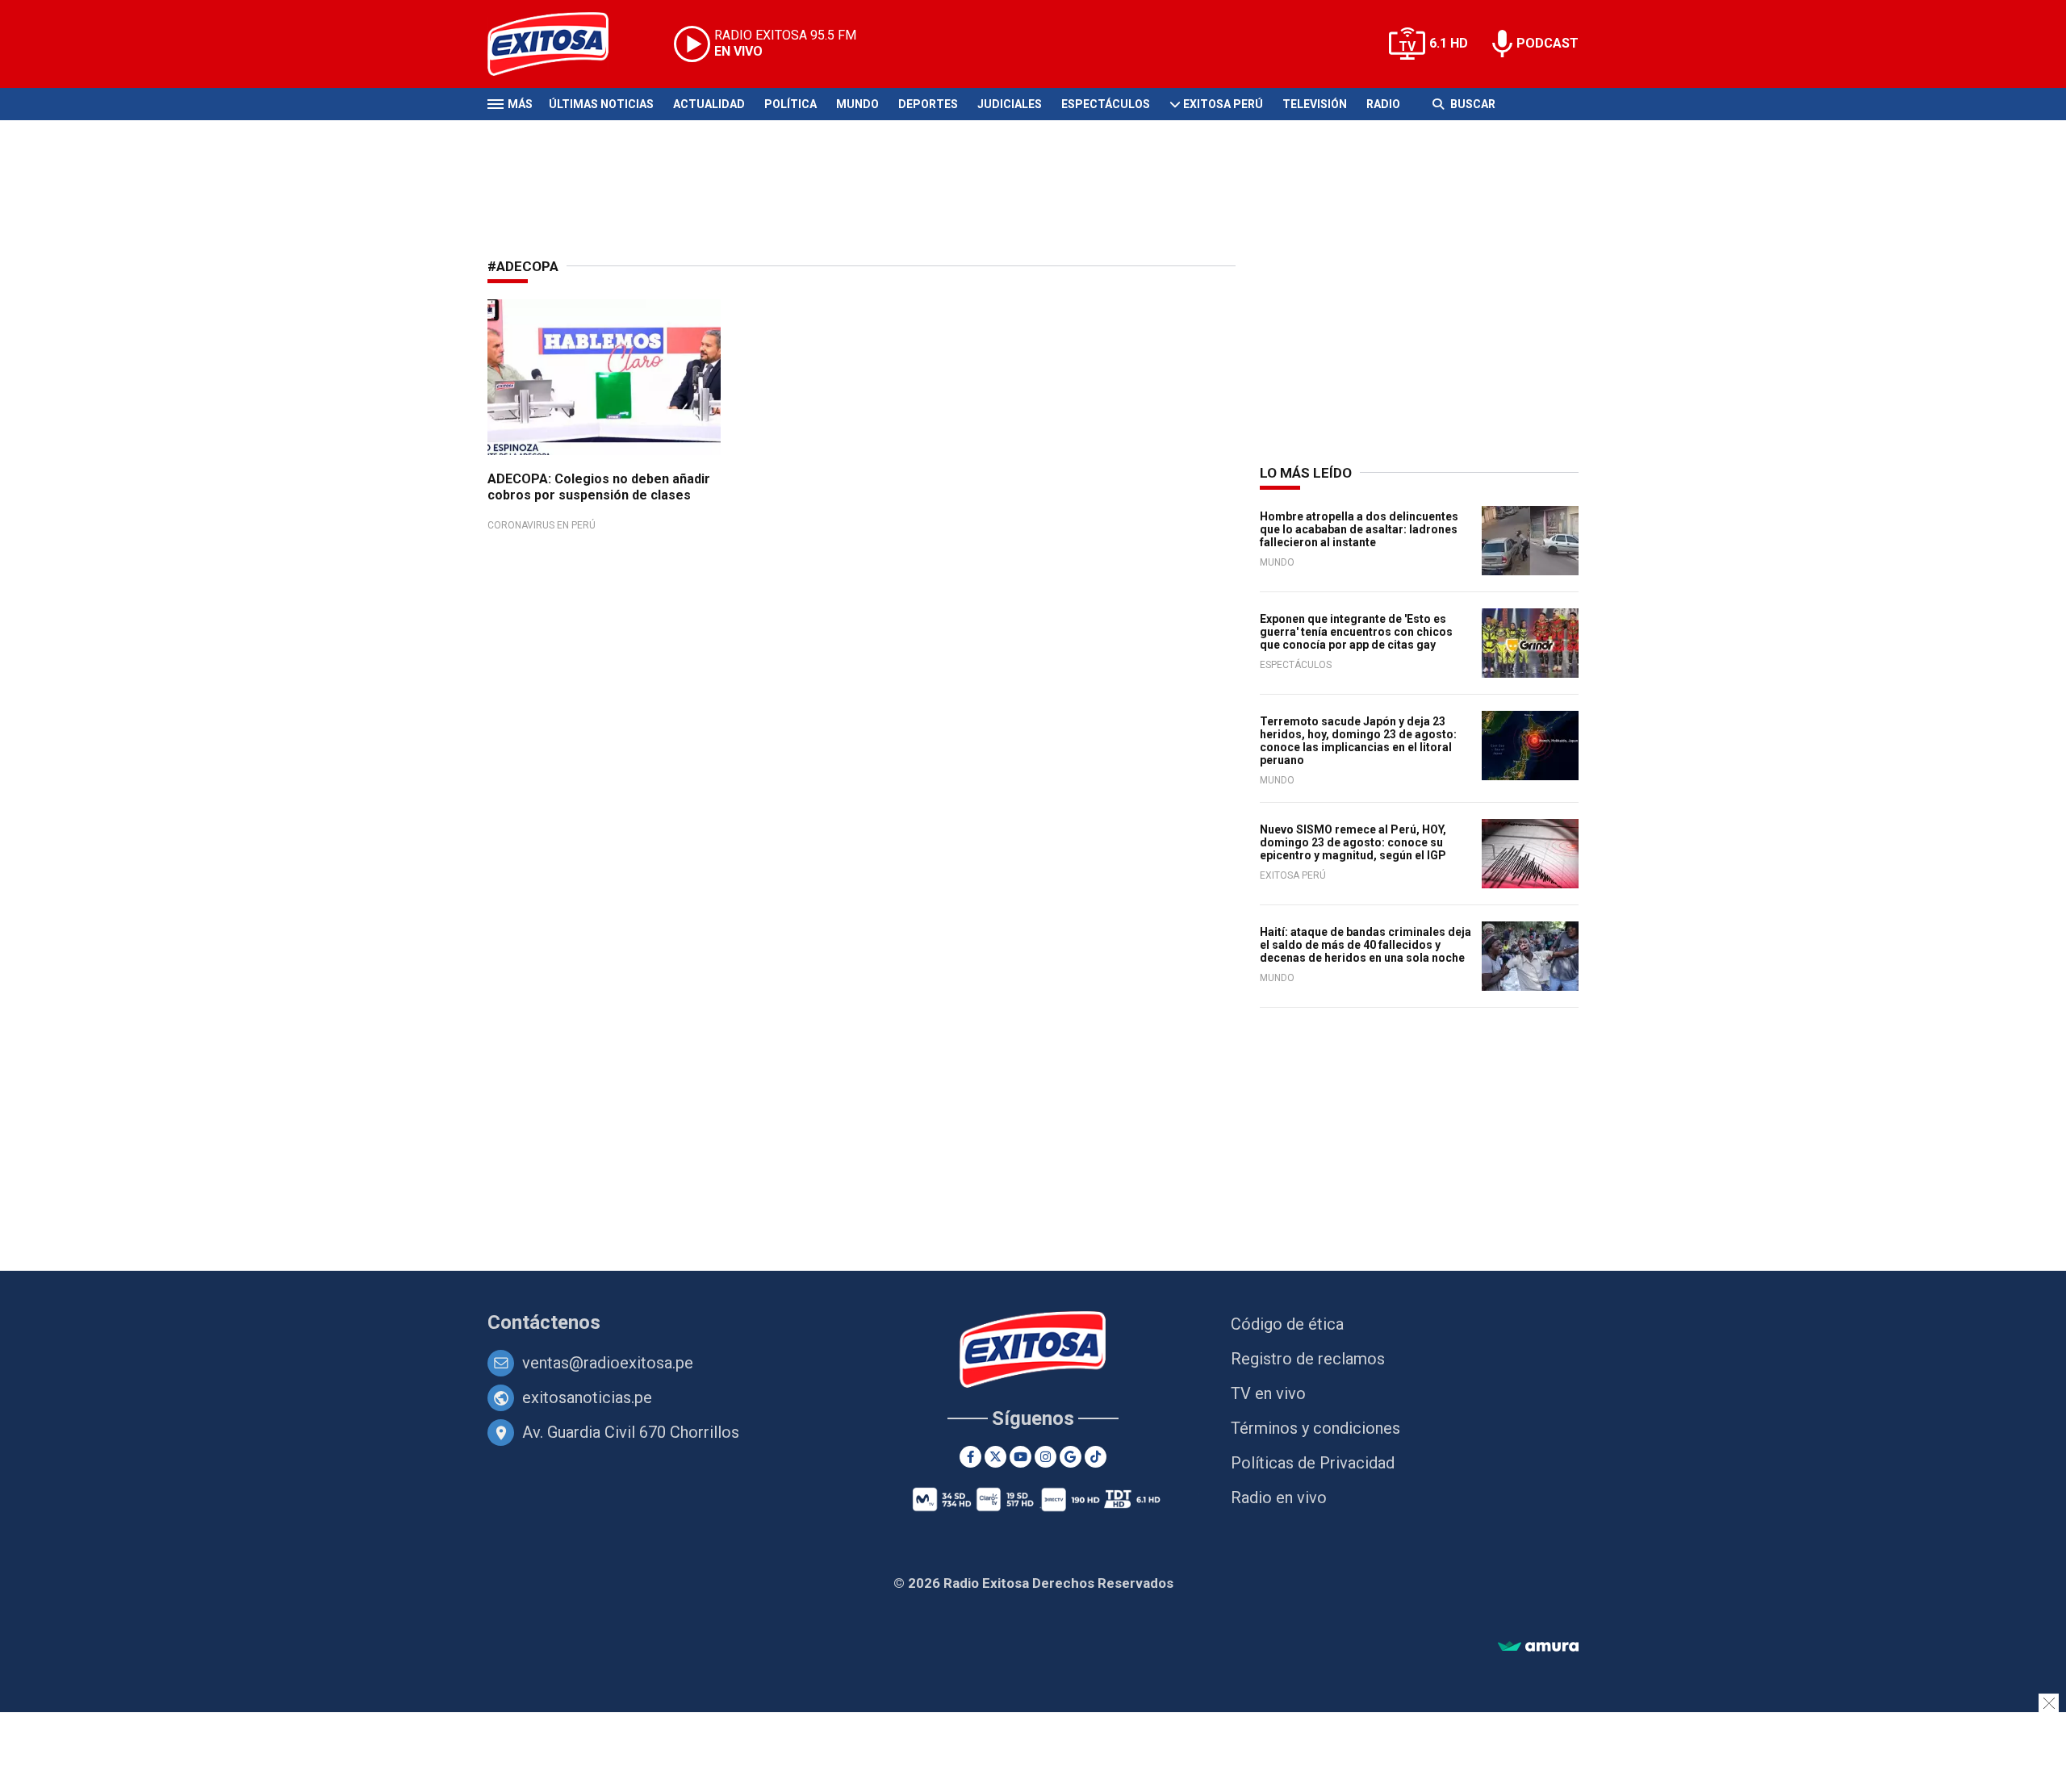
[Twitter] (995, 1457)
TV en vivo (1268, 1393)
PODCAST (1547, 43)
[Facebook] (970, 1457)
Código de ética (1287, 1324)
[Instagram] (1046, 1457)
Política (790, 104)
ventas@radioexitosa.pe (608, 1363)
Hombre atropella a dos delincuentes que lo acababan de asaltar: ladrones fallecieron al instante (1359, 529)
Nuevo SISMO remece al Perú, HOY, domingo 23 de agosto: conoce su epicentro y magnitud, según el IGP (1353, 842)
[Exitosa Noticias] (560, 44)
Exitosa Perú (1223, 104)
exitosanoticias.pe (587, 1397)
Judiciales (1010, 104)
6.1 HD (1449, 43)
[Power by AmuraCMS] (1538, 1647)
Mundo (857, 104)
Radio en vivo (1279, 1498)
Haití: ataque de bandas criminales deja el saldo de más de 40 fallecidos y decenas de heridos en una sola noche (1365, 945)
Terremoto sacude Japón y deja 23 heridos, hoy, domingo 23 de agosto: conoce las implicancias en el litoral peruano (1358, 741)
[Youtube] (1020, 1457)
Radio (1383, 104)
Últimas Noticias (601, 104)
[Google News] (1071, 1457)
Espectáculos (1106, 104)
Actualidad (709, 104)
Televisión (1315, 104)
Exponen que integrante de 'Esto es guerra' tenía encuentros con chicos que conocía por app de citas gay (1356, 632)
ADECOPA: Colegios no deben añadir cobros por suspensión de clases (599, 487)
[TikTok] (1096, 1457)
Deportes (928, 104)
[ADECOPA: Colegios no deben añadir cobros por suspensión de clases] (604, 377)
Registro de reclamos (1308, 1359)
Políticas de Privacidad (1313, 1463)
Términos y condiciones (1315, 1428)
